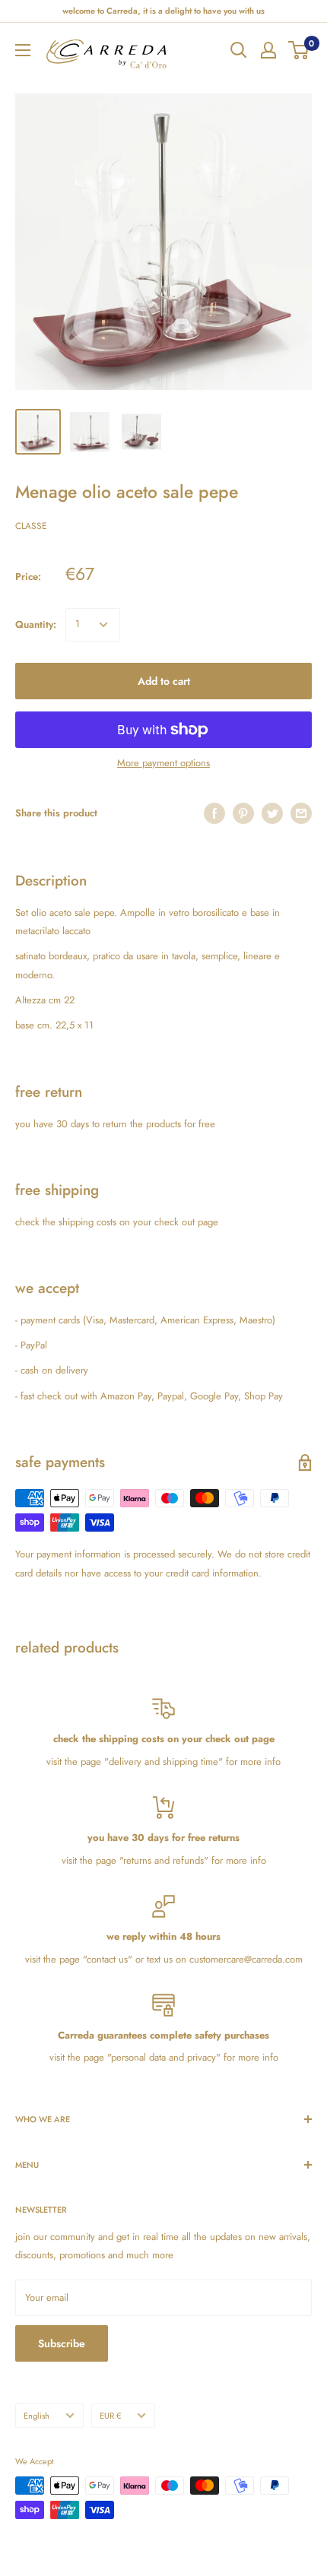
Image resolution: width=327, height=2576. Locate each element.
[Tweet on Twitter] (272, 813)
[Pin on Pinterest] (243, 813)
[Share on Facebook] (214, 813)
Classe (31, 526)
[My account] (268, 50)
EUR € (110, 2416)
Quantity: (36, 624)
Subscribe (62, 2343)
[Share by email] (301, 813)
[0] (299, 50)
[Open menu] (23, 50)
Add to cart (164, 681)
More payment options (163, 763)
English (37, 2416)
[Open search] (239, 50)
